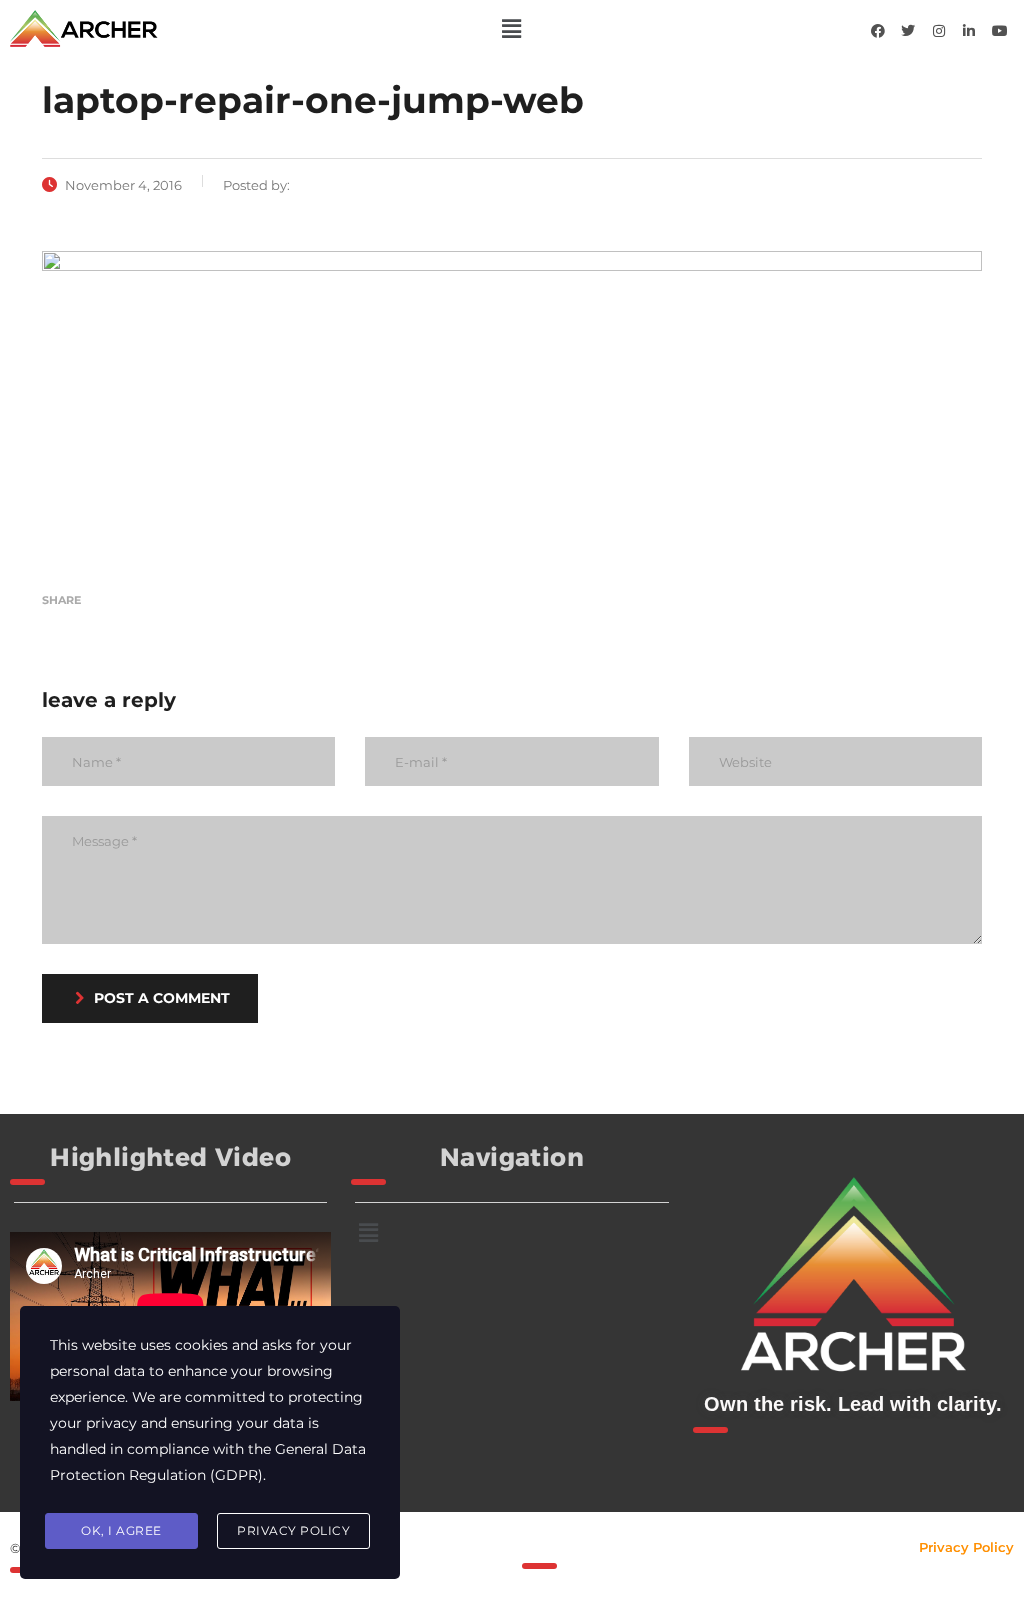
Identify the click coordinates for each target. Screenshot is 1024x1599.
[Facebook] (878, 31)
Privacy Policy (966, 1547)
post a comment (162, 998)
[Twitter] (908, 31)
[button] (512, 29)
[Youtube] (1000, 31)
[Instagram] (939, 31)
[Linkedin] (969, 31)
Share (61, 600)
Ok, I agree (121, 1530)
